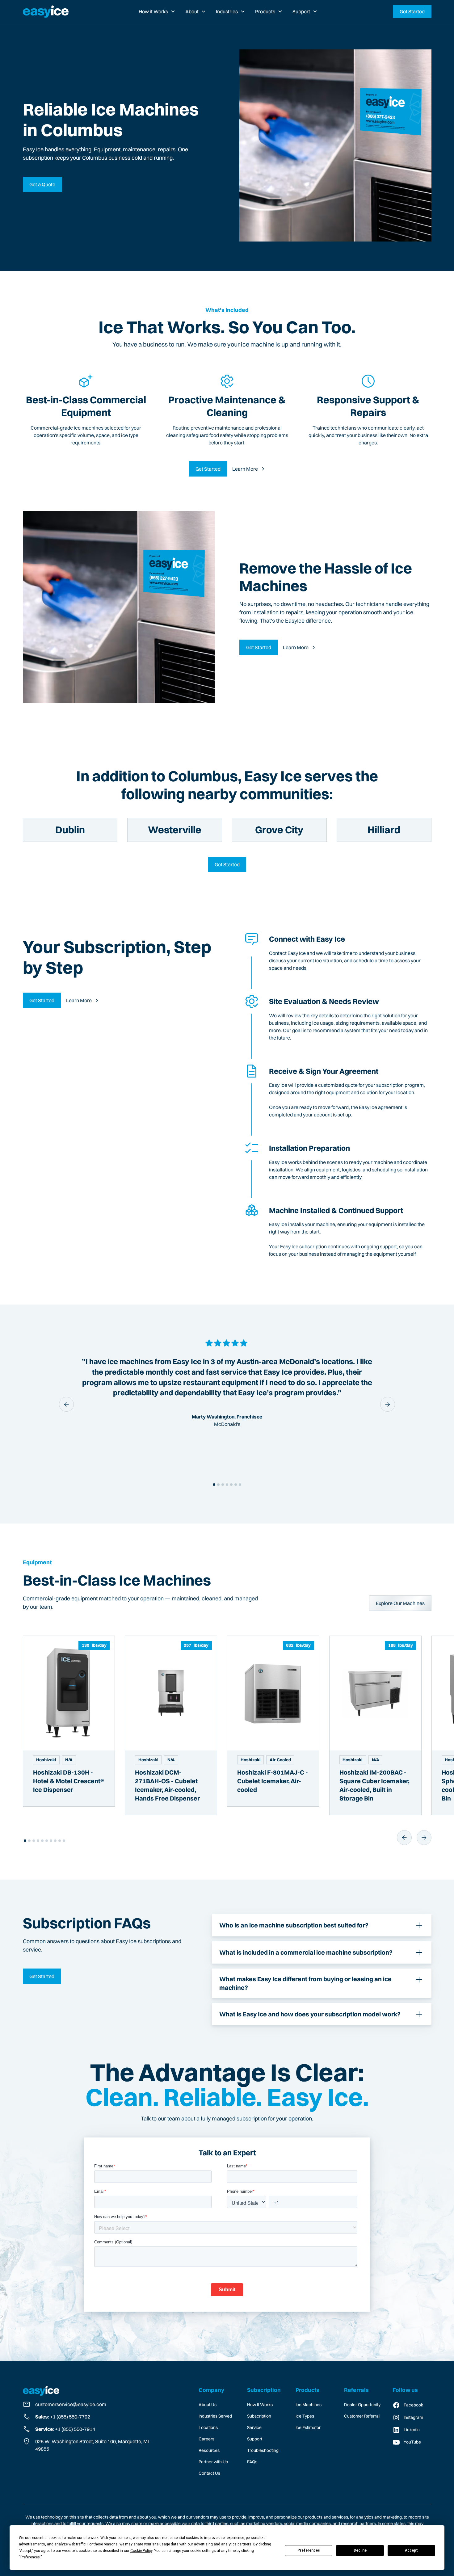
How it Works (153, 11)
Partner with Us (213, 2462)
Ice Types (305, 2416)
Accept (411, 2550)
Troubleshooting (263, 2450)
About (192, 11)
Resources (209, 2450)
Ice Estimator (308, 2427)
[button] (157, 11)
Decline (360, 2550)
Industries (227, 11)
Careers (206, 2439)
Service (254, 2427)
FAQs (252, 2462)
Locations (208, 2427)
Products (265, 11)
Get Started (412, 11)
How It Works (260, 2405)
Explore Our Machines (400, 1603)
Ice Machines (309, 2405)
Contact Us (209, 2473)
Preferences (309, 2550)
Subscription (259, 2416)
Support (301, 11)
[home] (46, 11)
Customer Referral (362, 2416)
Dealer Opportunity (362, 2405)
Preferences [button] (30, 2557)
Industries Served (215, 2416)
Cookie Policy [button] (141, 2551)
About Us (208, 2405)
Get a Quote (42, 184)
